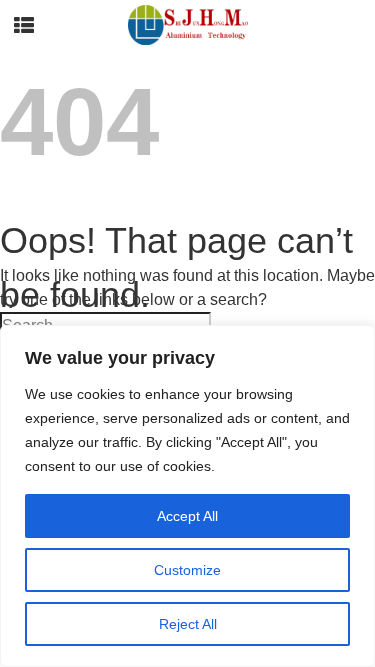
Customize (187, 570)
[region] (187, 496)
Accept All (187, 516)
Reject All (188, 624)
